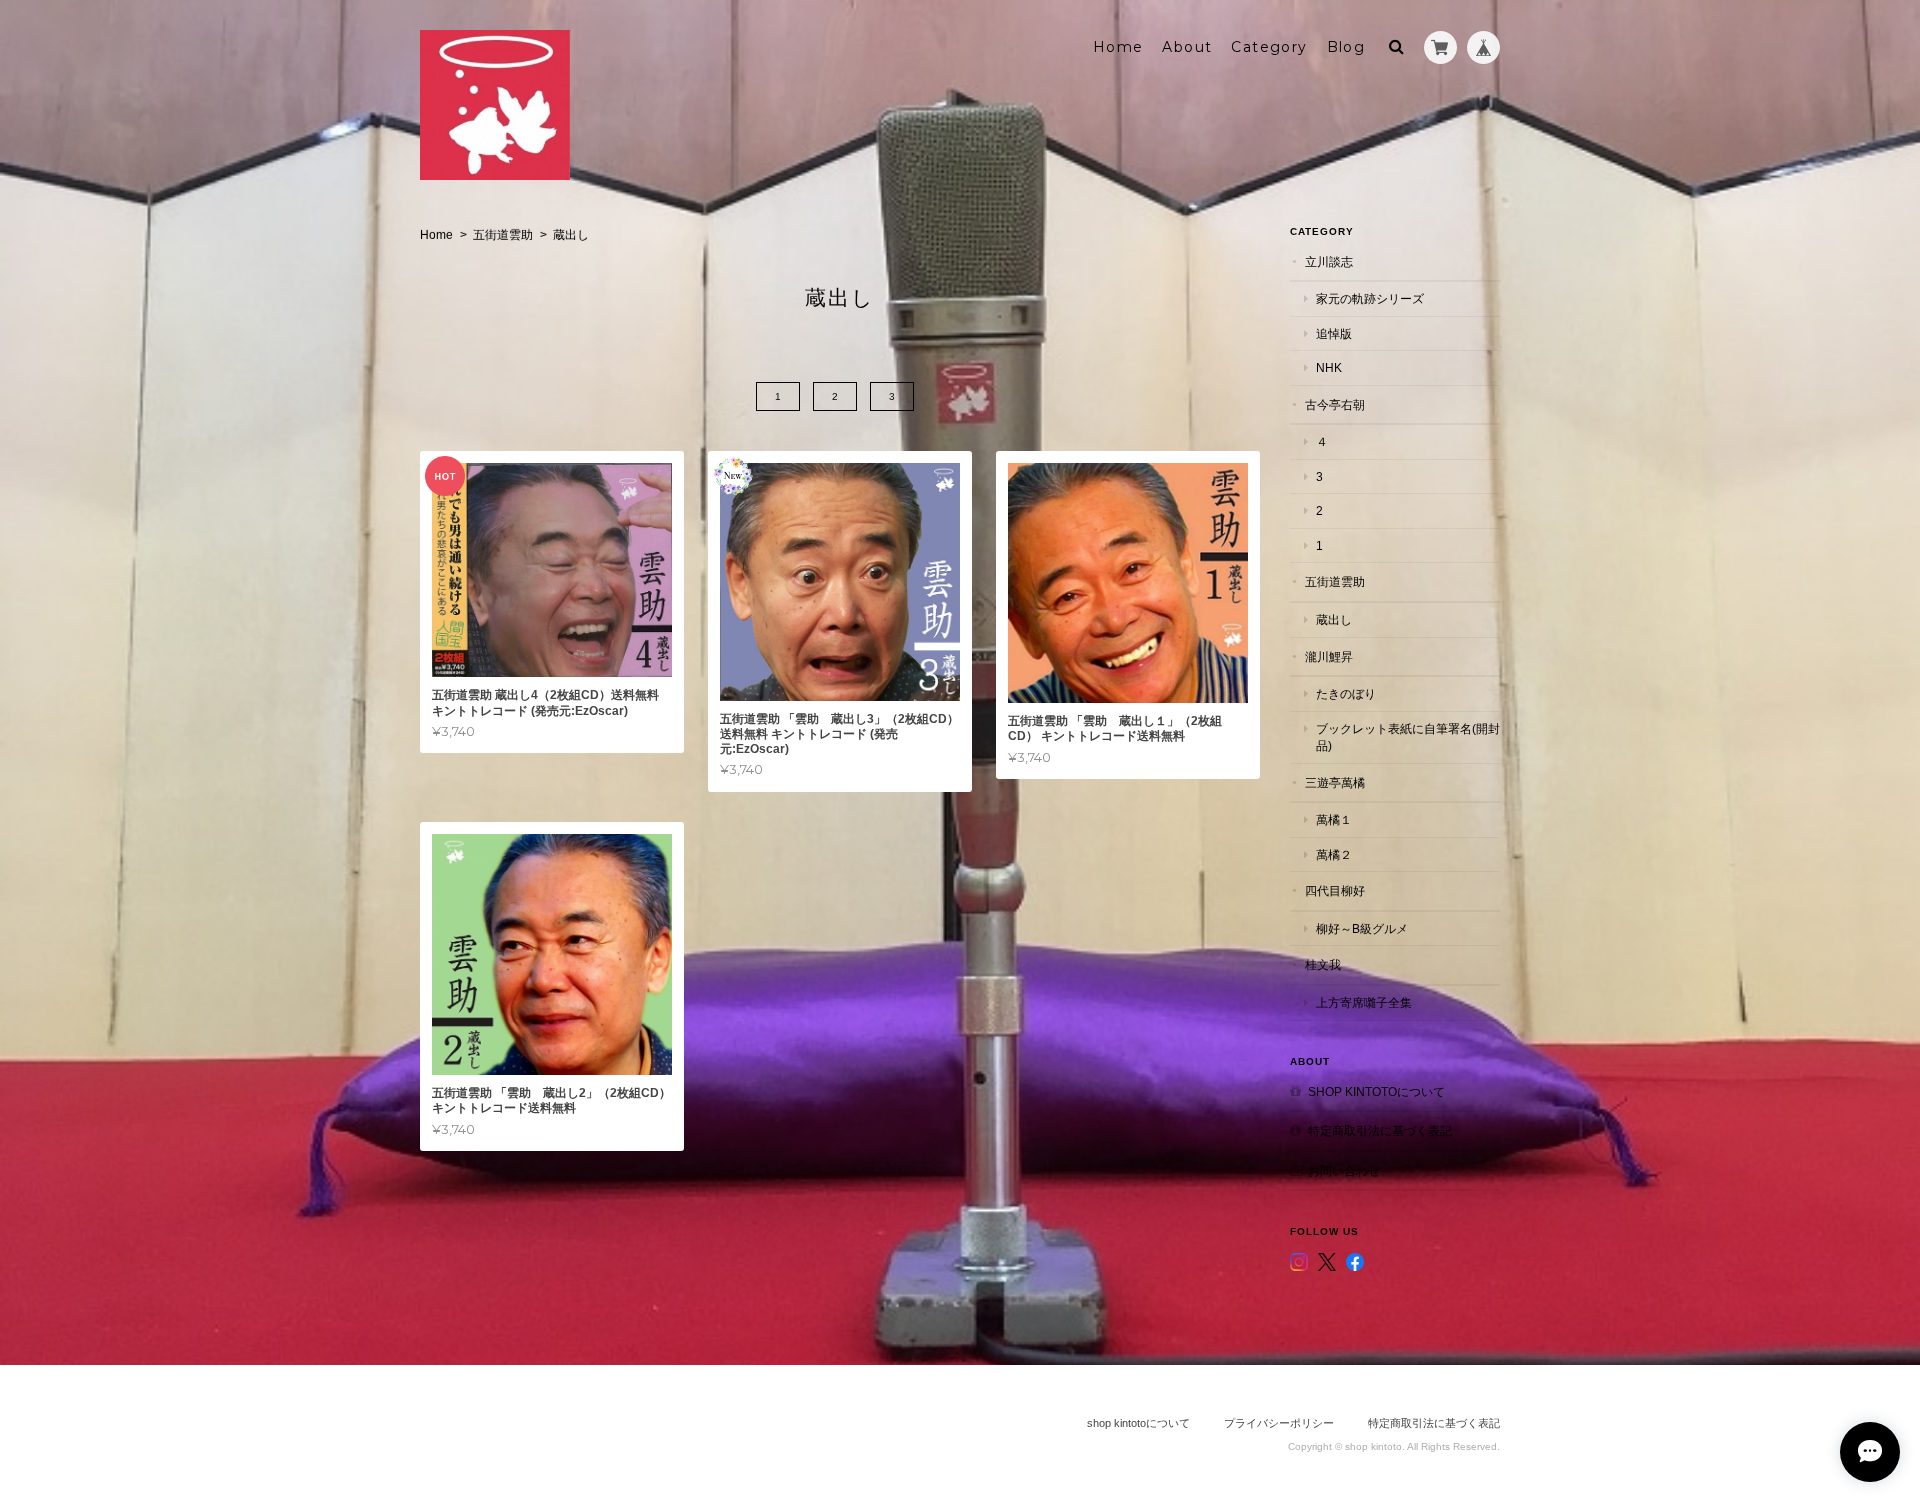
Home (1118, 47)
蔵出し (1334, 619)
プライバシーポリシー (1279, 1423)
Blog (1346, 47)
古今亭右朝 (1335, 404)
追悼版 (1334, 333)
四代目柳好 (1335, 890)
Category (1269, 47)
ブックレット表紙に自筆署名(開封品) (1408, 737)
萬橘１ (1334, 819)
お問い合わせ (1344, 1170)
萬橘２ (1334, 854)
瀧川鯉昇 (1329, 656)
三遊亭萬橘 (1335, 782)
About (1187, 47)
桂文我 (1323, 964)
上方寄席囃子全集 (1364, 1002)
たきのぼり (1346, 693)
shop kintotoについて (1376, 1091)
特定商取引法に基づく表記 (1380, 1130)
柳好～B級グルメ (1362, 928)
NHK (1329, 367)
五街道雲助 (503, 235)
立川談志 (1329, 261)
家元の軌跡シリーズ (1370, 298)
